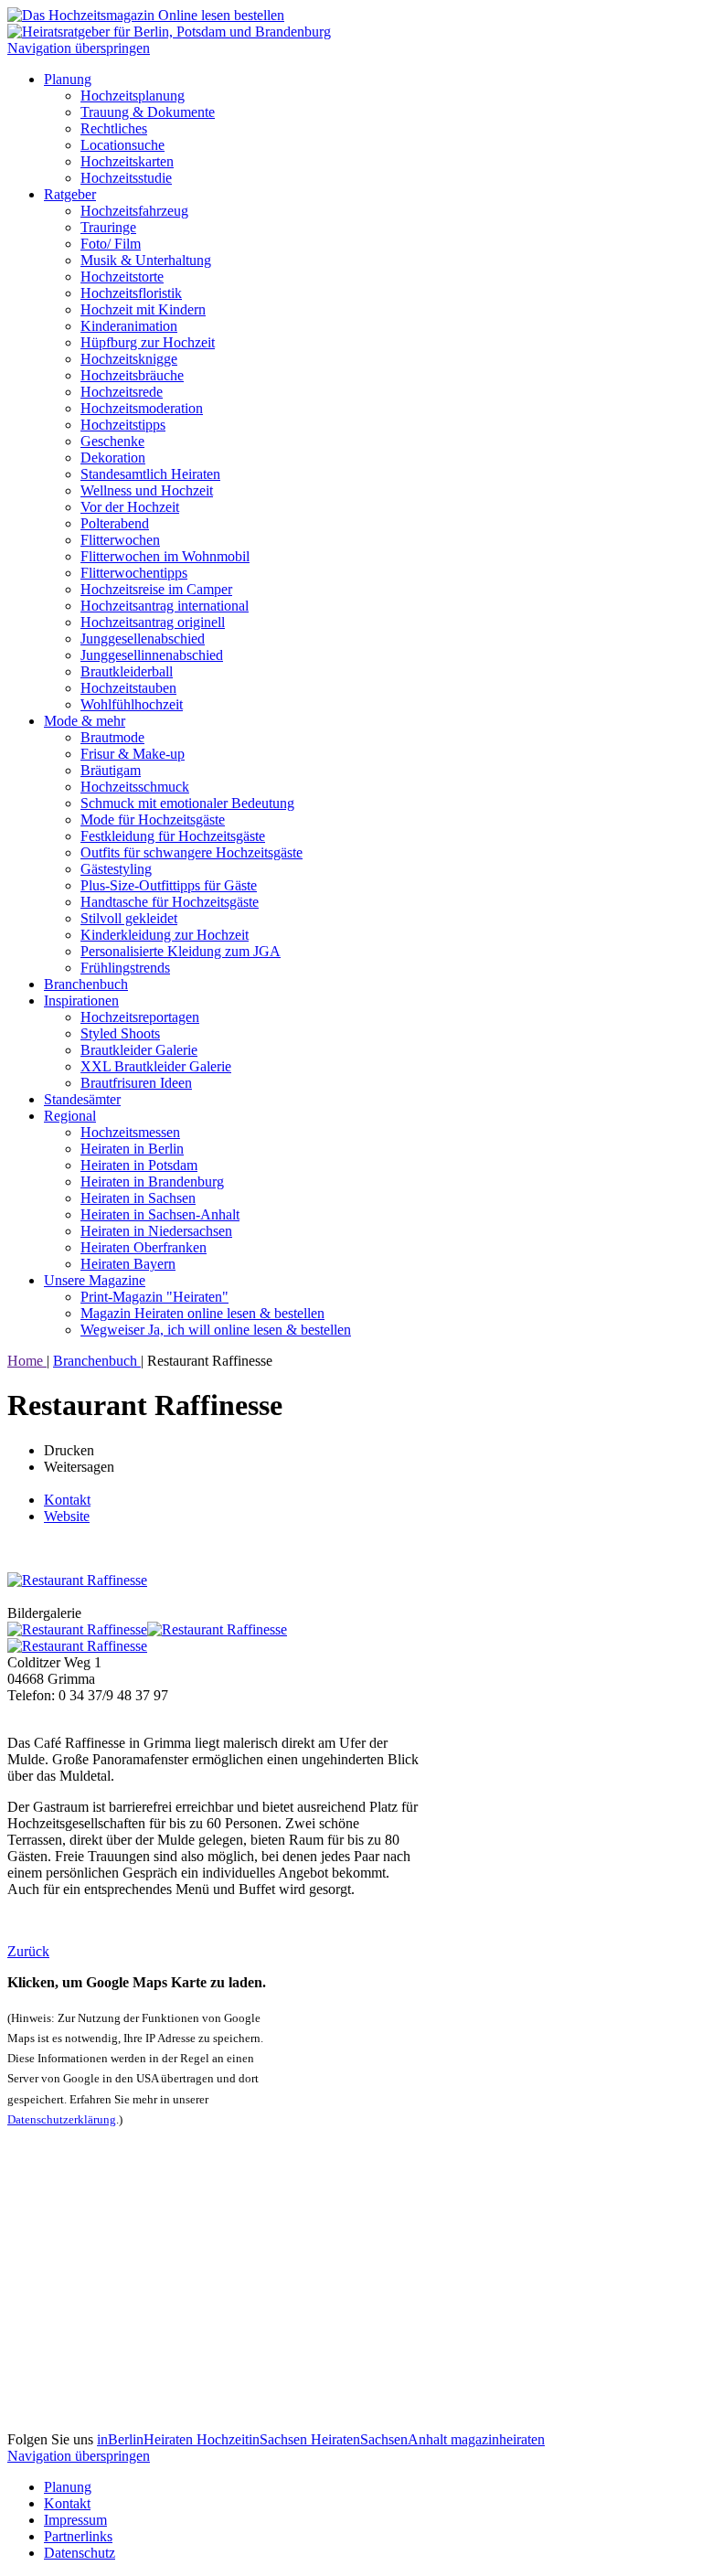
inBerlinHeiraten (147, 2439)
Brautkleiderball (127, 671)
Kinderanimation (129, 326)
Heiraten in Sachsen (138, 1198)
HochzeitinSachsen (254, 2439)
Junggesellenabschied (143, 639)
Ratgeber (70, 194)
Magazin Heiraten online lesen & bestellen (202, 1313)
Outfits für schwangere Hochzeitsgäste (191, 852)
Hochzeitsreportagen (140, 1017)
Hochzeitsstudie (126, 178)
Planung (68, 79)
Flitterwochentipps (134, 573)
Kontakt (67, 1500)
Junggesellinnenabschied (152, 655)
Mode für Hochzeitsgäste (153, 820)
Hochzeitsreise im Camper (156, 589)
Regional (70, 1116)
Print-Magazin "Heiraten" (154, 1297)
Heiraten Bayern (128, 1264)
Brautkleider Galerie (139, 1050)
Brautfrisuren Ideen (136, 1083)
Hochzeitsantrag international (165, 606)
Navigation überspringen (79, 48)
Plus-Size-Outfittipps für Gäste (169, 885)
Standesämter (82, 1099)
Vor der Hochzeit (130, 507)
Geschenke (112, 441)
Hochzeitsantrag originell (153, 622)
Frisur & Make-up (133, 754)
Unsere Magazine (95, 1280)
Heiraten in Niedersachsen (156, 1231)
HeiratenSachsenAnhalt (381, 2439)
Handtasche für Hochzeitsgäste (170, 902)
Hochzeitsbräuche (132, 375)
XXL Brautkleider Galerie (156, 1066)
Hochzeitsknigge (129, 359)
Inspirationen (81, 1001)
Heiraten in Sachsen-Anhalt (160, 1214)
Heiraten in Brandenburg (152, 1182)
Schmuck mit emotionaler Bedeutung (187, 803)
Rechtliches (114, 128)
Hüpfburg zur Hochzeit (148, 342)
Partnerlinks (78, 2536)
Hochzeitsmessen (130, 1132)
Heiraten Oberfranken (144, 1247)
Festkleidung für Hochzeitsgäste (173, 836)
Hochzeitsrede (122, 392)
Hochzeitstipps (123, 425)
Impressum (75, 2520)
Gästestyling (116, 869)
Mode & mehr (85, 721)
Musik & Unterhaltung (146, 260)
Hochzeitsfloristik (131, 293)
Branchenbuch (86, 984)
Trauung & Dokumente (148, 112)
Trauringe (108, 227)
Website (67, 1516)
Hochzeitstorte (122, 277)
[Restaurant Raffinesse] (77, 1580)
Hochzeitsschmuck (135, 787)
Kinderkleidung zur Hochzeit (165, 935)
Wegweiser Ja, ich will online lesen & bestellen (216, 1330)
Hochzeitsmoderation (142, 408)
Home (27, 1361)
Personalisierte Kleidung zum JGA (181, 951)
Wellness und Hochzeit (147, 490)
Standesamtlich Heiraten (150, 474)
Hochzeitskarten (127, 161)
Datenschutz (80, 2553)
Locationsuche (122, 145)
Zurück (28, 1951)
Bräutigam (111, 770)
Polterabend (115, 523)
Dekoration (113, 458)
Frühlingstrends (125, 968)
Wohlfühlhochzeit (132, 704)
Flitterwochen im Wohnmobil (165, 556)
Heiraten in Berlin (132, 1149)
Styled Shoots (120, 1033)
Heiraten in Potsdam (139, 1165)
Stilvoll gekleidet (129, 918)
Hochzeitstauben (128, 688)
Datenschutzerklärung (62, 2119)
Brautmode (112, 737)
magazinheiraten (498, 2439)
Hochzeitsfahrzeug (134, 211)
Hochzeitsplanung (133, 96)
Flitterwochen (120, 540)
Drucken (69, 1450)
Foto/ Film (111, 244)
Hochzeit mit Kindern (143, 309)
